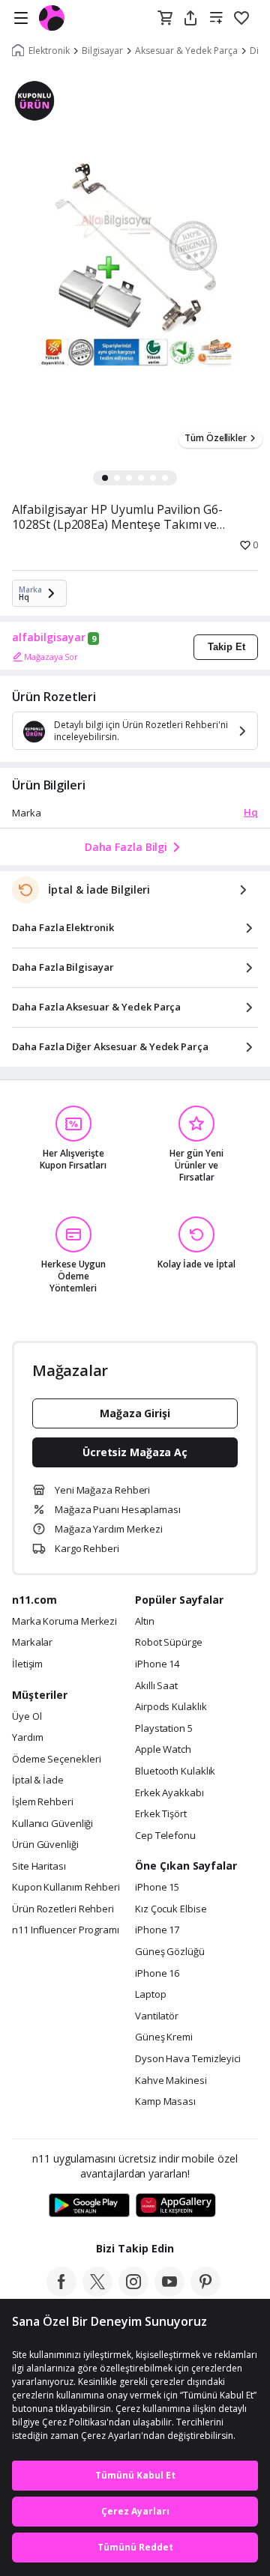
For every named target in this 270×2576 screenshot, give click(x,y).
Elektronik (49, 51)
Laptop (150, 1995)
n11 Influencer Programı (66, 1930)
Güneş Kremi (164, 2037)
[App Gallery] (176, 2206)
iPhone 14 (157, 1664)
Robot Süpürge (169, 1643)
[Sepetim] (165, 19)
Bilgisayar (102, 51)
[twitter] (97, 2292)
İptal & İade (38, 1781)
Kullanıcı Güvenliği (52, 1824)
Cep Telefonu (165, 1836)
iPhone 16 (157, 1974)
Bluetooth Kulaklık (175, 1772)
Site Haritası (39, 1867)
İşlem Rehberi (43, 1802)
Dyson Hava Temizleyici (188, 2059)
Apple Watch (163, 1750)
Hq (251, 812)
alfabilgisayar (49, 637)
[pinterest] (205, 2292)
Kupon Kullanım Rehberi (66, 1888)
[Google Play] (89, 2206)
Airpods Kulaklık (171, 1707)
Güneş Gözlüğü (170, 1952)
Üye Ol (27, 1717)
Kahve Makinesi (171, 2081)
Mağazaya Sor (51, 657)
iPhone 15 (157, 1888)
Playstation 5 (164, 1729)
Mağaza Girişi (135, 1413)
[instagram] (133, 2292)
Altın (145, 1622)
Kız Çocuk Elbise (171, 1909)
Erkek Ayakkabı (169, 1793)
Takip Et (226, 647)
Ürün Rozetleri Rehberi (63, 1909)
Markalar (32, 1643)
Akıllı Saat (156, 1686)
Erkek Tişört (161, 1814)
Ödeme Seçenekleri (56, 1760)
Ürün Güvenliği (45, 1845)
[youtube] (169, 2292)
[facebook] (61, 2292)
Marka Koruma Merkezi (64, 1622)
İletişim (27, 1664)
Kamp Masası (165, 2102)
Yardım (27, 1738)
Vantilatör (157, 2016)
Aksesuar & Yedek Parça (186, 51)
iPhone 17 (157, 1930)
